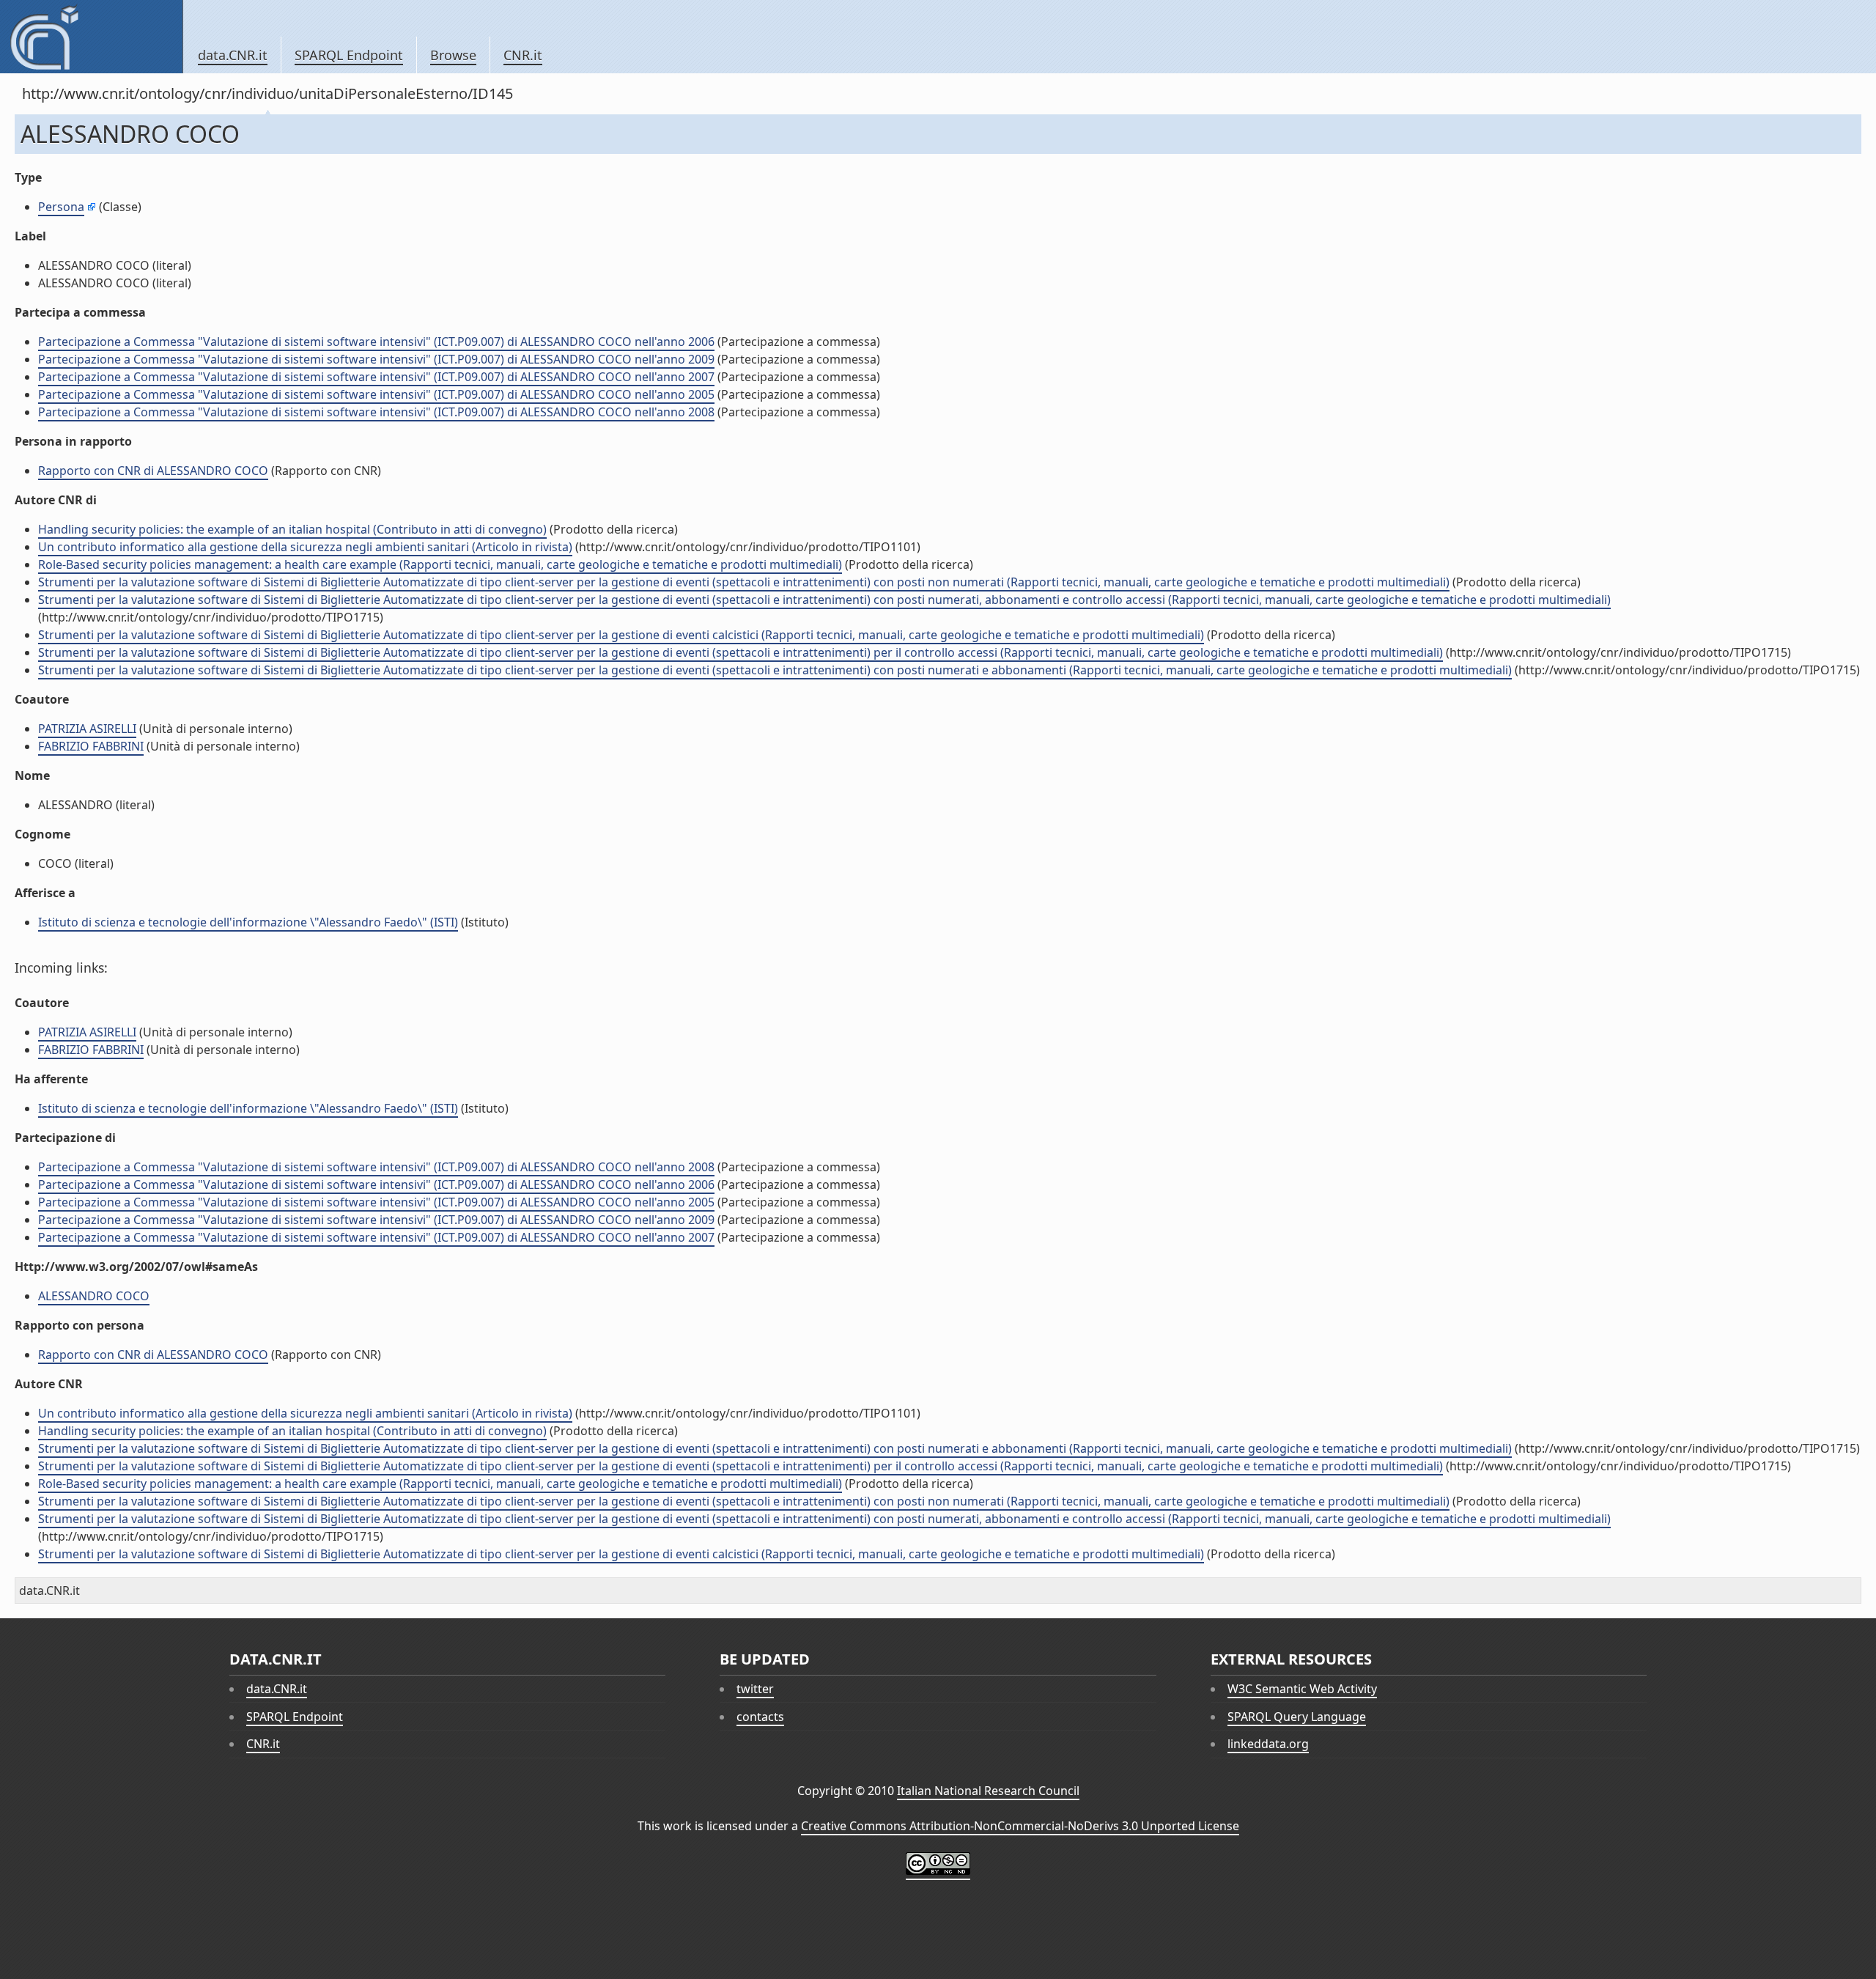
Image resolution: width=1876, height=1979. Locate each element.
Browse (453, 55)
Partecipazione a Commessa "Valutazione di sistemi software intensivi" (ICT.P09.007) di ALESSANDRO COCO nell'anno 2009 (376, 359)
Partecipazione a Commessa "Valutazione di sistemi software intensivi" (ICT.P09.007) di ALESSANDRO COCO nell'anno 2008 (376, 412)
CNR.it (523, 55)
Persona (61, 207)
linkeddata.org (1268, 1744)
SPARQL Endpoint (349, 55)
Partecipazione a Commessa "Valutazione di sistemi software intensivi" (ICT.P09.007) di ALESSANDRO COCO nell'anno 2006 (376, 342)
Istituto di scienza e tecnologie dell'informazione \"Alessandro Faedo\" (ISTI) (248, 922)
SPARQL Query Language (1297, 1717)
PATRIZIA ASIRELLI (87, 729)
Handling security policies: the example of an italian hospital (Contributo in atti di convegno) (292, 529)
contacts (760, 1717)
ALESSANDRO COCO (94, 1296)
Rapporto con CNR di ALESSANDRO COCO (153, 471)
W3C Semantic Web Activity (1302, 1689)
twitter (755, 1689)
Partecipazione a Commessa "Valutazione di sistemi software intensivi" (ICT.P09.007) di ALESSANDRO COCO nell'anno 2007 (376, 377)
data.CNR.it (233, 55)
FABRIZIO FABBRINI (91, 746)
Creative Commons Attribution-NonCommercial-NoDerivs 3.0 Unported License (1020, 1826)
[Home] (91, 37)
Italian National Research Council (988, 1791)
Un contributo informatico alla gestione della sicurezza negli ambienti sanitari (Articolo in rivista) (305, 547)
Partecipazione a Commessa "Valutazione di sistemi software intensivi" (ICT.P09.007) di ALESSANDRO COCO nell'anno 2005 (376, 394)
